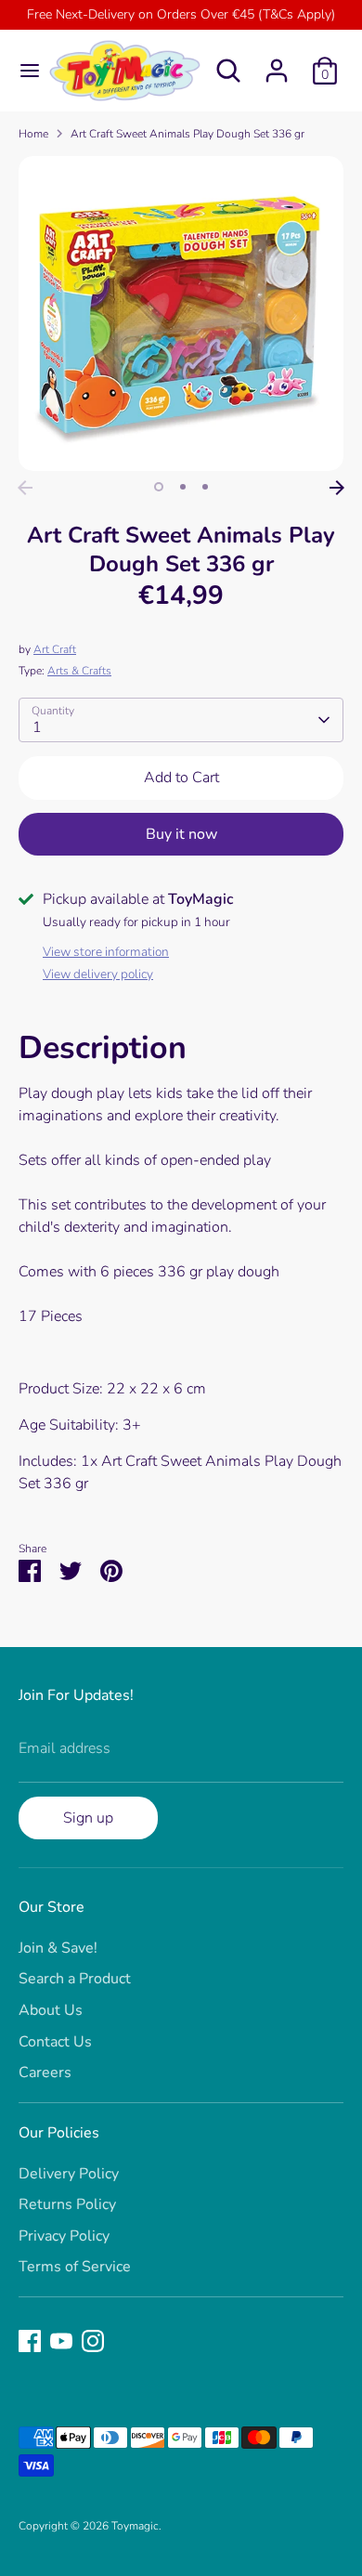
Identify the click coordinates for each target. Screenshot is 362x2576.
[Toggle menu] (23, 71)
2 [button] (183, 487)
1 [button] (159, 487)
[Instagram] (93, 2341)
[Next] (337, 488)
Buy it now (181, 834)
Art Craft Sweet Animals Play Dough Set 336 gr (187, 134)
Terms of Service (75, 2267)
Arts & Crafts (79, 671)
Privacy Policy (64, 2236)
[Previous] (25, 488)
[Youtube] (61, 2341)
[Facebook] (30, 2341)
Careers (45, 2073)
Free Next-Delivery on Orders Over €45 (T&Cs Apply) (181, 14)
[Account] (277, 63)
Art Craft (55, 649)
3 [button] (205, 487)
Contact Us (55, 2042)
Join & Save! (58, 1948)
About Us (51, 2010)
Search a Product (75, 1979)
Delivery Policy (69, 2174)
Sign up (88, 1818)
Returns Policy (67, 2204)
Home (33, 134)
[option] (181, 314)
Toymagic (135, 2526)
